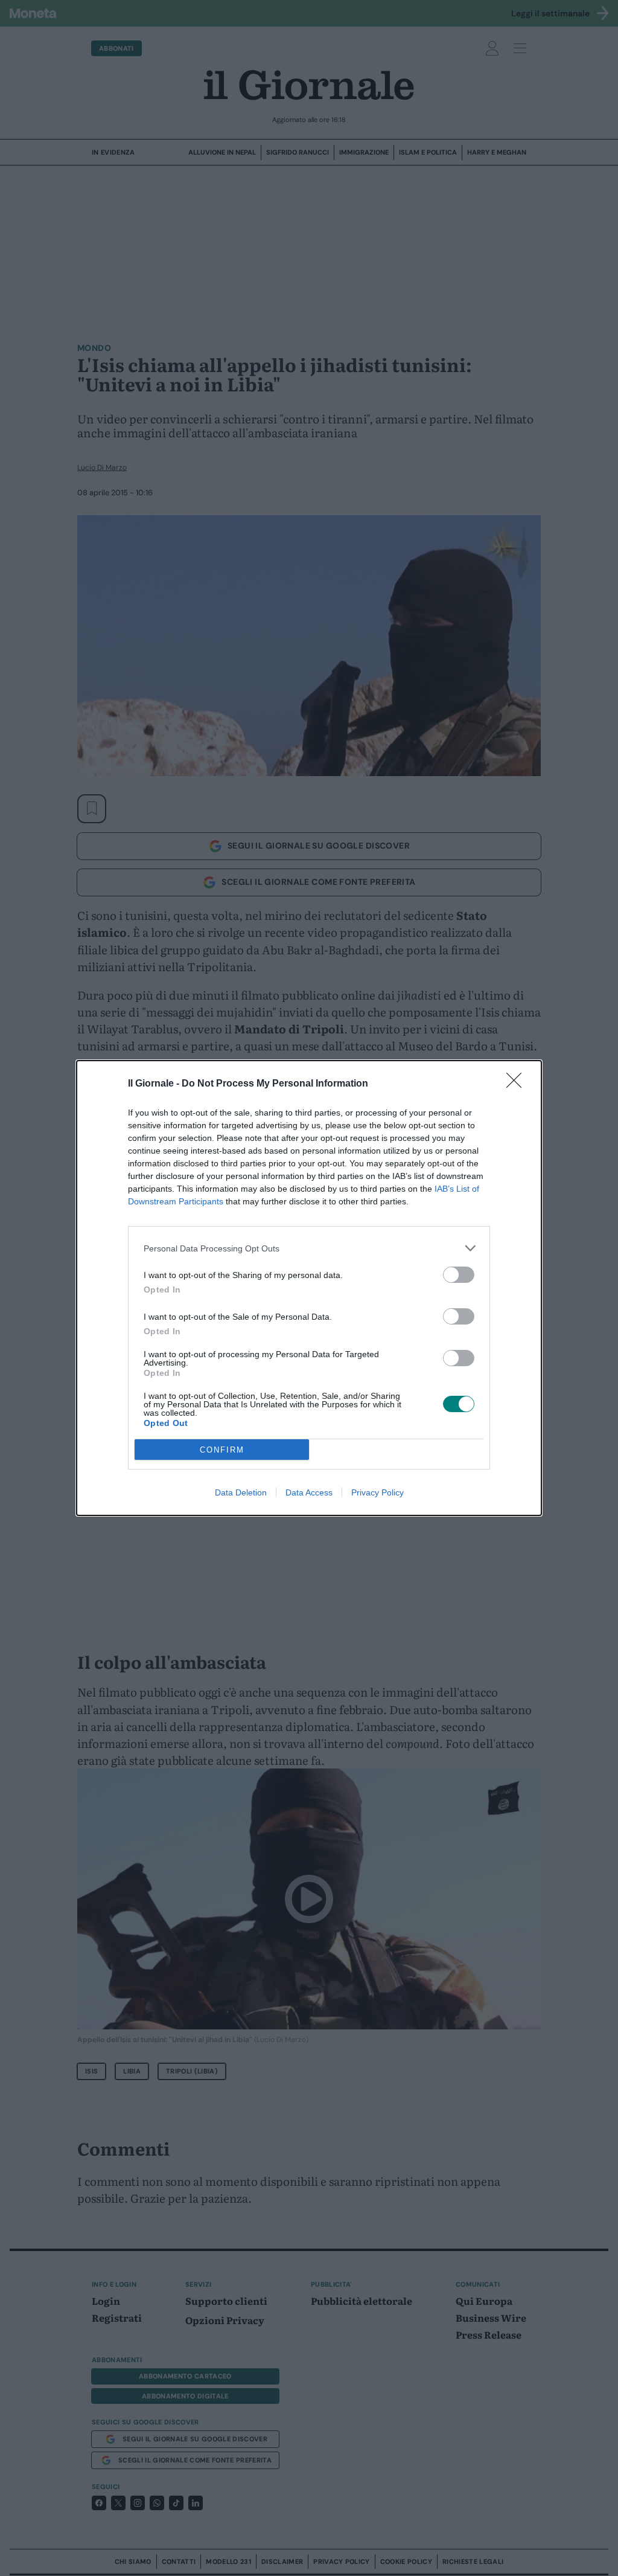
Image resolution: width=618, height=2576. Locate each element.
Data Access (309, 1492)
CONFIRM (222, 1450)
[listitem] (309, 1248)
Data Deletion (241, 1492)
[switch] (459, 1275)
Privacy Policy (377, 1492)
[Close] (518, 1084)
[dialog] (309, 1288)
